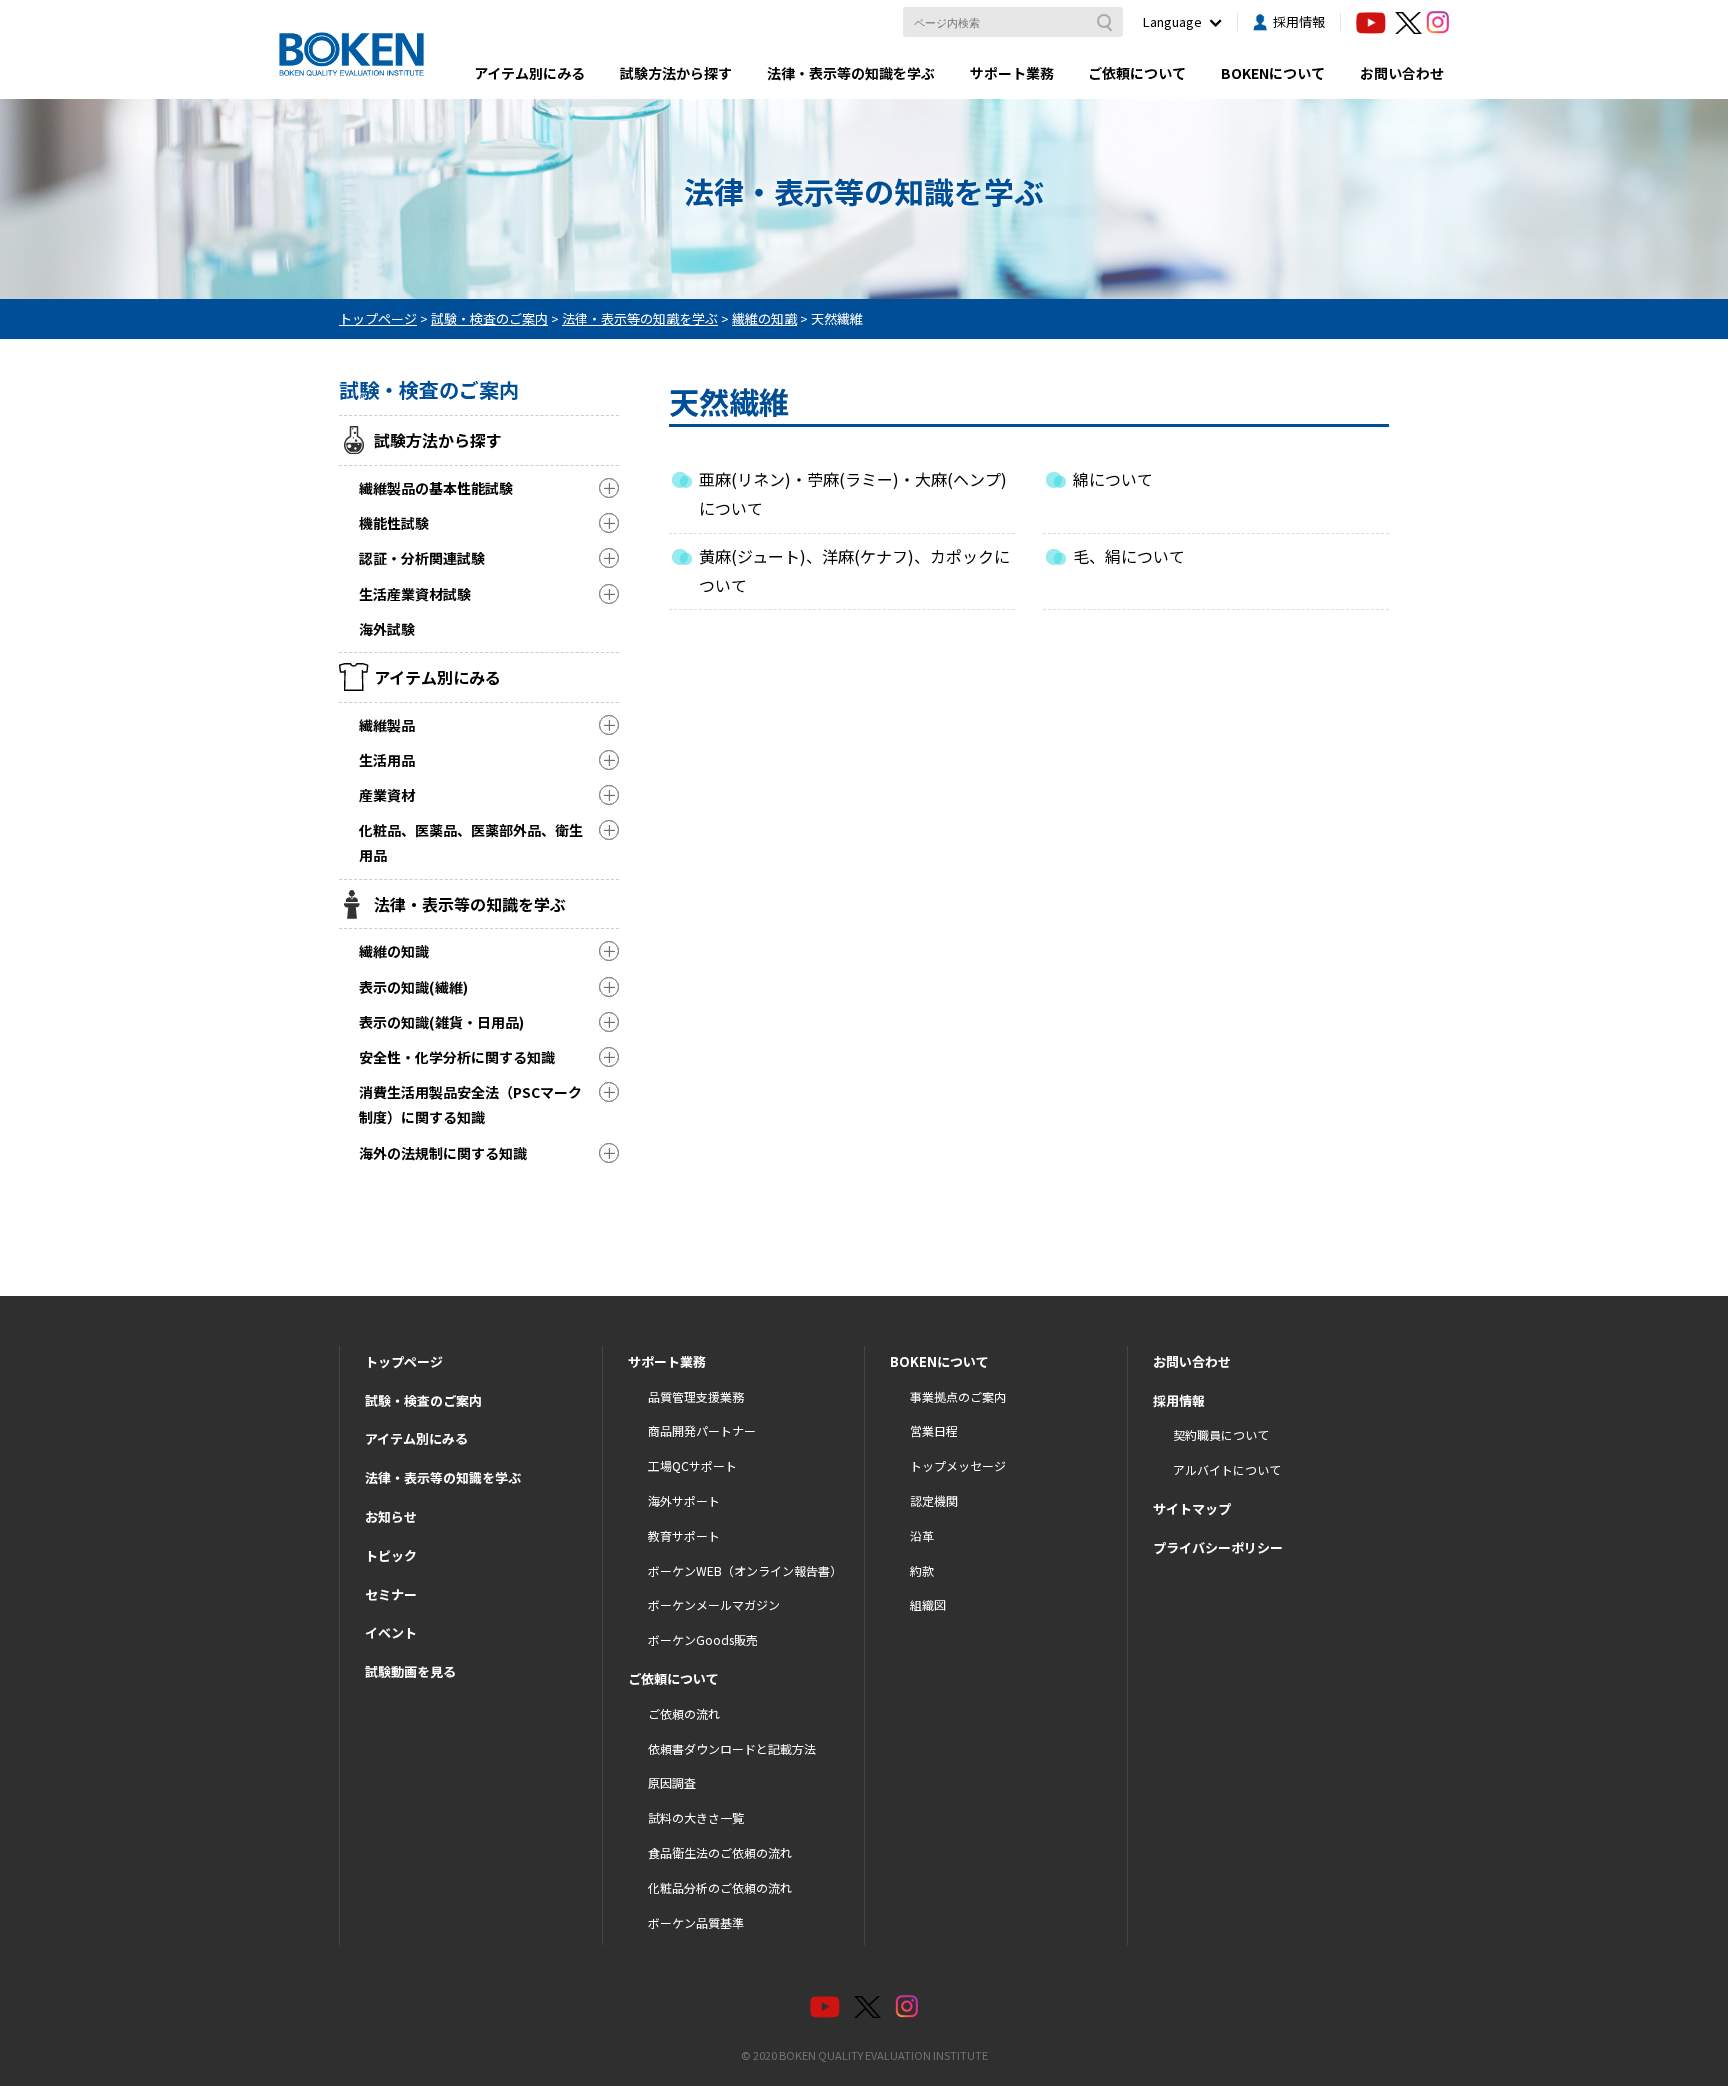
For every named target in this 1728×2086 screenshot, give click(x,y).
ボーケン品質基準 (696, 1922)
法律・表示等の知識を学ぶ (851, 73)
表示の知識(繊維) (413, 987)
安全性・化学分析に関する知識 (457, 1057)
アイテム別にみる (529, 73)
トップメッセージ (958, 1465)
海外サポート (684, 1500)
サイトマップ (1192, 1508)
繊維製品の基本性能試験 (436, 488)
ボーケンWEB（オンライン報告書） (745, 1570)
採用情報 (1299, 21)
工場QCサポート (692, 1465)
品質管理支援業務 (696, 1396)
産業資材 (387, 795)
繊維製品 (387, 725)
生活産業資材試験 (415, 594)
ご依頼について (1137, 73)
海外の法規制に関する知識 (443, 1153)
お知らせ (391, 1516)
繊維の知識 (394, 951)
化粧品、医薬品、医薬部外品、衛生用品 (471, 842)
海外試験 (387, 629)
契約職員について (1221, 1434)
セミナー (391, 1594)
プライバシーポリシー (1218, 1547)
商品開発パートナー (702, 1430)
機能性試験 (394, 523)
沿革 (922, 1535)
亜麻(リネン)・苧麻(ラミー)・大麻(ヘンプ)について (853, 493)
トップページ (404, 1361)
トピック (391, 1555)
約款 (922, 1570)
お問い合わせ (1402, 73)
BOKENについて (1273, 73)
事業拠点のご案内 (958, 1396)
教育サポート (684, 1535)
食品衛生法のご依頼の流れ (720, 1852)
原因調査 (672, 1782)
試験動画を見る (410, 1671)
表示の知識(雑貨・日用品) (441, 1022)
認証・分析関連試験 (422, 558)
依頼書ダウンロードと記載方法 (732, 1748)
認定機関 (934, 1500)
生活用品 (387, 760)
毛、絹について (1129, 556)
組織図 (928, 1604)
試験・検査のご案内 (423, 1400)
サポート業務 (1012, 73)
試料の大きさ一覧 (696, 1817)
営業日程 (934, 1430)
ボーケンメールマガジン (714, 1604)
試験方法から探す (676, 73)
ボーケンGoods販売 (703, 1639)
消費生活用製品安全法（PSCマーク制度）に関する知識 (470, 1104)
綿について (1113, 479)
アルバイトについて (1227, 1469)
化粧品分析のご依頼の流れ (720, 1887)
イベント (391, 1632)
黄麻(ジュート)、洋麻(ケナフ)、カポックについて (854, 570)
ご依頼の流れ (684, 1713)
